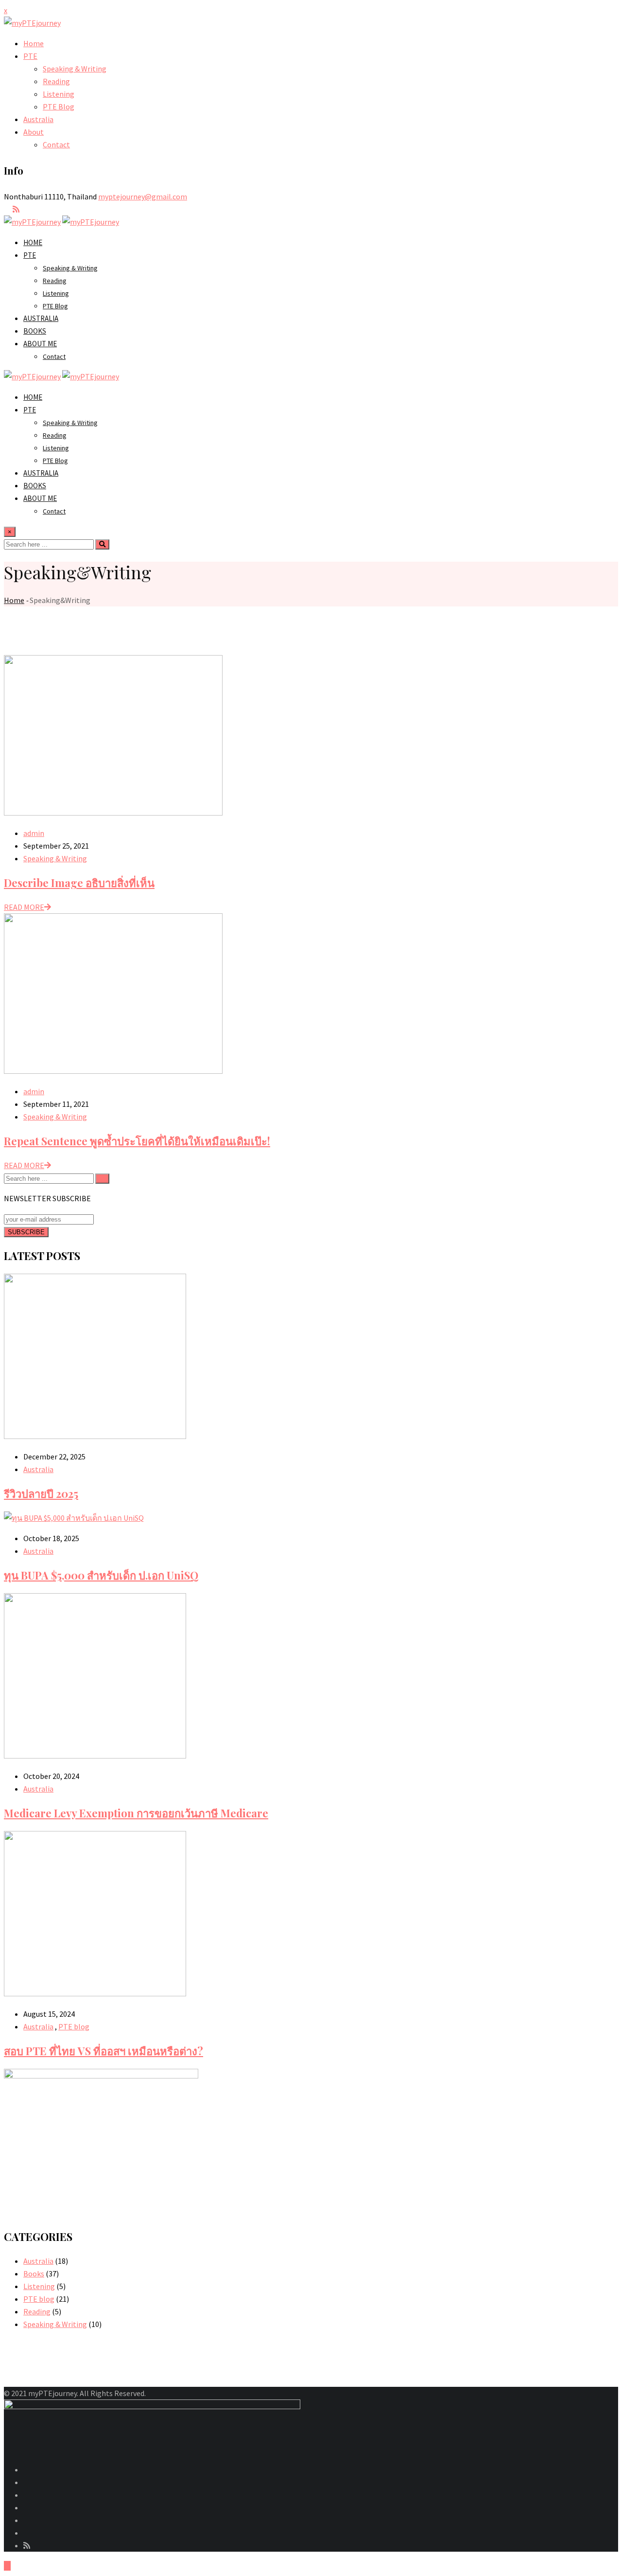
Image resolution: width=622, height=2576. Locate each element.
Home (34, 43)
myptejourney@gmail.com (143, 196)
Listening (59, 94)
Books (35, 331)
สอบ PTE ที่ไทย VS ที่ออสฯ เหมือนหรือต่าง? (104, 2051)
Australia (38, 119)
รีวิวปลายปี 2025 (41, 1493)
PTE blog (74, 2026)
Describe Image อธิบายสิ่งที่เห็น (79, 883)
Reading (56, 81)
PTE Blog (59, 107)
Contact (56, 144)
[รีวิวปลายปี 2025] (95, 1436)
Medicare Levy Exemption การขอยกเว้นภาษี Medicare (136, 1813)
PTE (30, 56)
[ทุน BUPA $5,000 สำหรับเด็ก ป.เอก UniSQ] (74, 1518)
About (34, 132)
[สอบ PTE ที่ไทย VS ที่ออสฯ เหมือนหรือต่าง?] (95, 1993)
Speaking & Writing (75, 69)
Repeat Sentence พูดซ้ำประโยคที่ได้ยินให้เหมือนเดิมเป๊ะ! (137, 1141)
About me (40, 344)
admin (34, 833)
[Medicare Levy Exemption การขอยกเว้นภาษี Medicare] (95, 1756)
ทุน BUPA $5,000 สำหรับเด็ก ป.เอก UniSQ (101, 1575)
